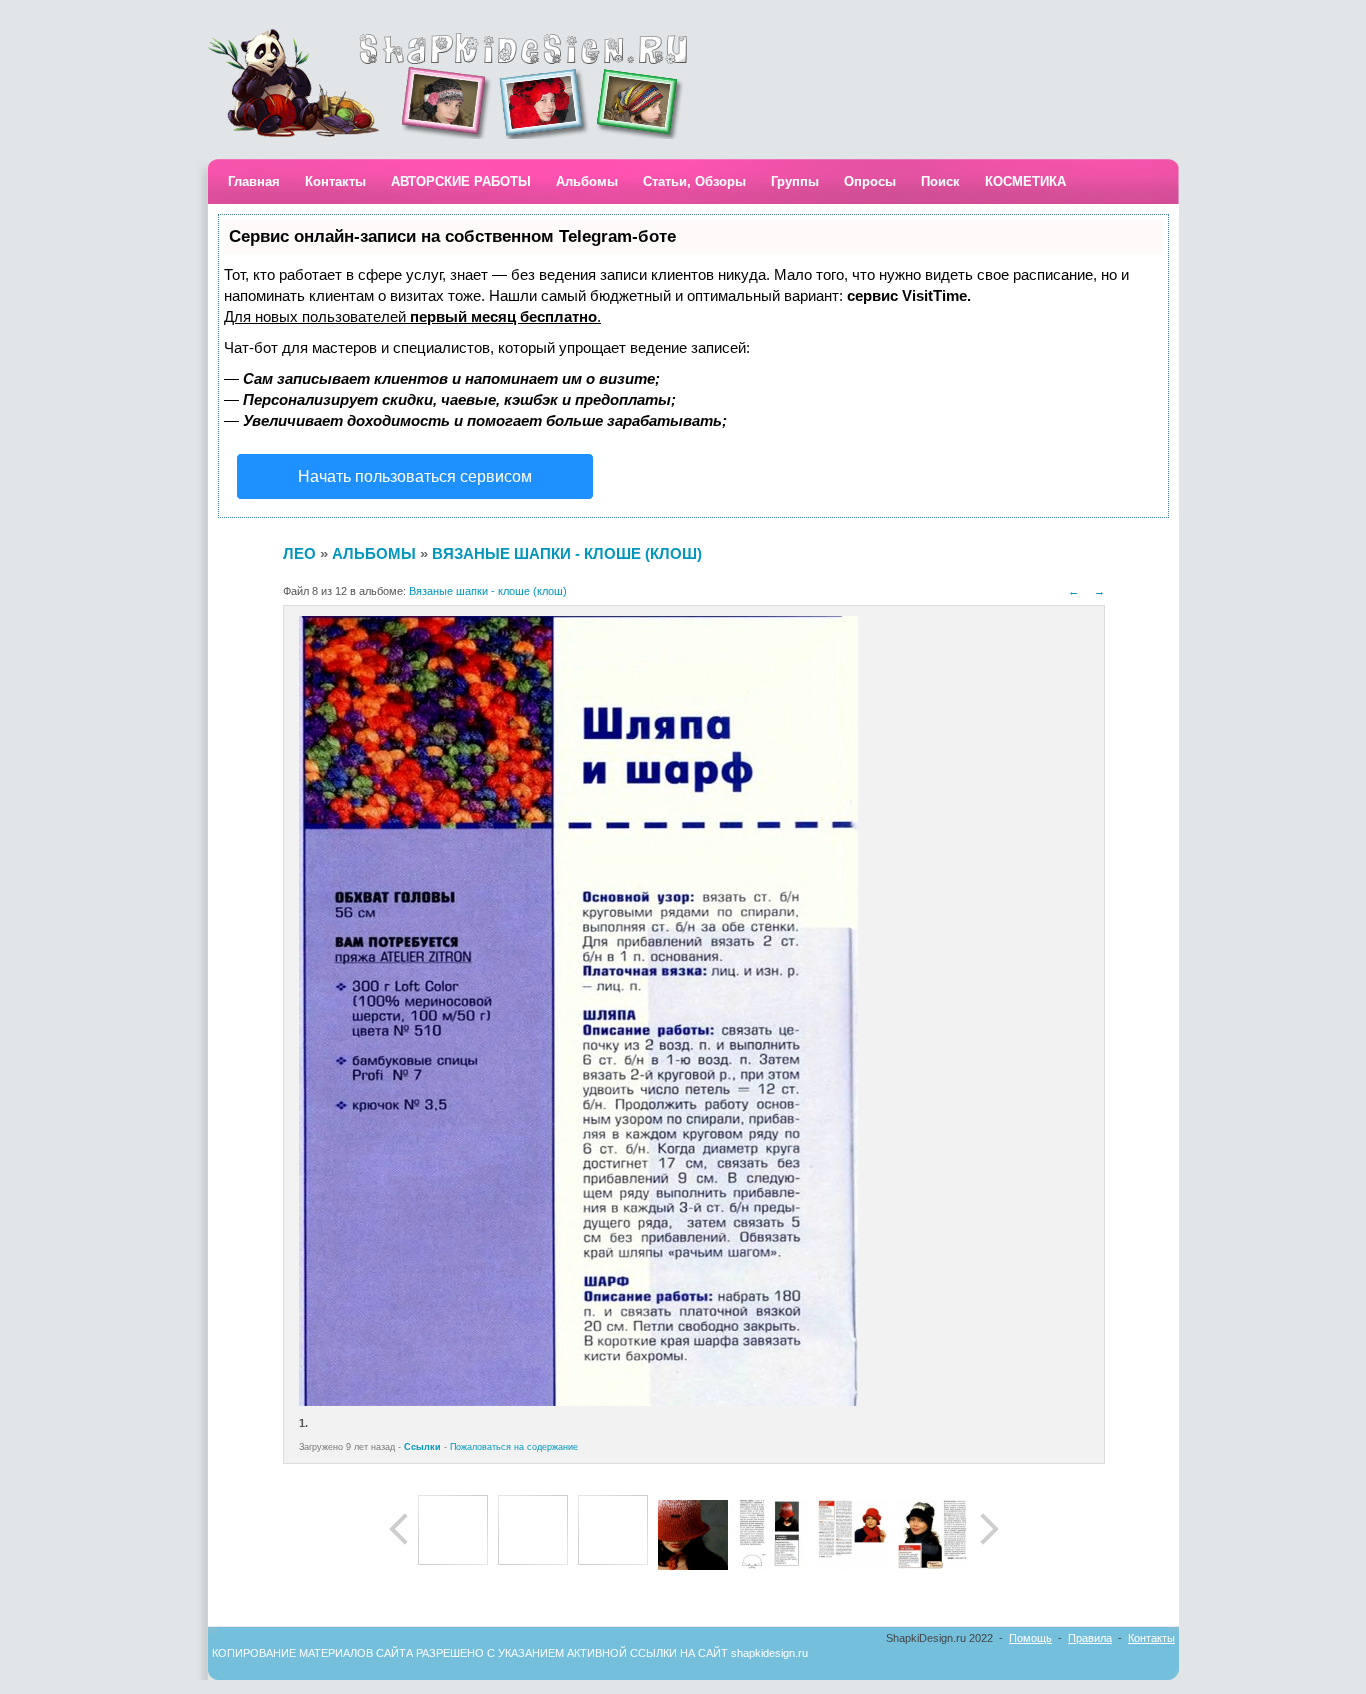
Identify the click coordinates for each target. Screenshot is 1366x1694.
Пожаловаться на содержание (514, 1447)
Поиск (940, 181)
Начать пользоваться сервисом (415, 476)
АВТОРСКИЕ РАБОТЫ (461, 181)
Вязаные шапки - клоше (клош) (567, 553)
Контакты (335, 181)
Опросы (870, 181)
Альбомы (587, 181)
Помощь (1030, 1638)
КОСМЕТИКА (1025, 181)
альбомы (374, 553)
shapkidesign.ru (769, 1653)
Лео (299, 553)
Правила (1090, 1638)
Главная (254, 181)
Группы (795, 181)
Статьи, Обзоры (694, 181)
